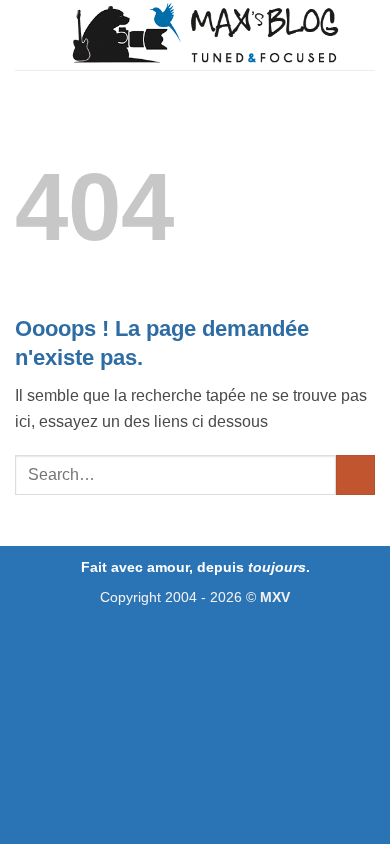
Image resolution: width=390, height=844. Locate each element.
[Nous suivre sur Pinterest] (239, 639)
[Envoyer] (355, 474)
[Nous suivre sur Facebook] (151, 639)
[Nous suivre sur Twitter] (217, 639)
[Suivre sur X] (195, 639)
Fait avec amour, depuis (193, 567)
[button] (27, 34)
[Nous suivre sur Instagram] (173, 639)
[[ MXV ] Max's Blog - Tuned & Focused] (205, 35)
